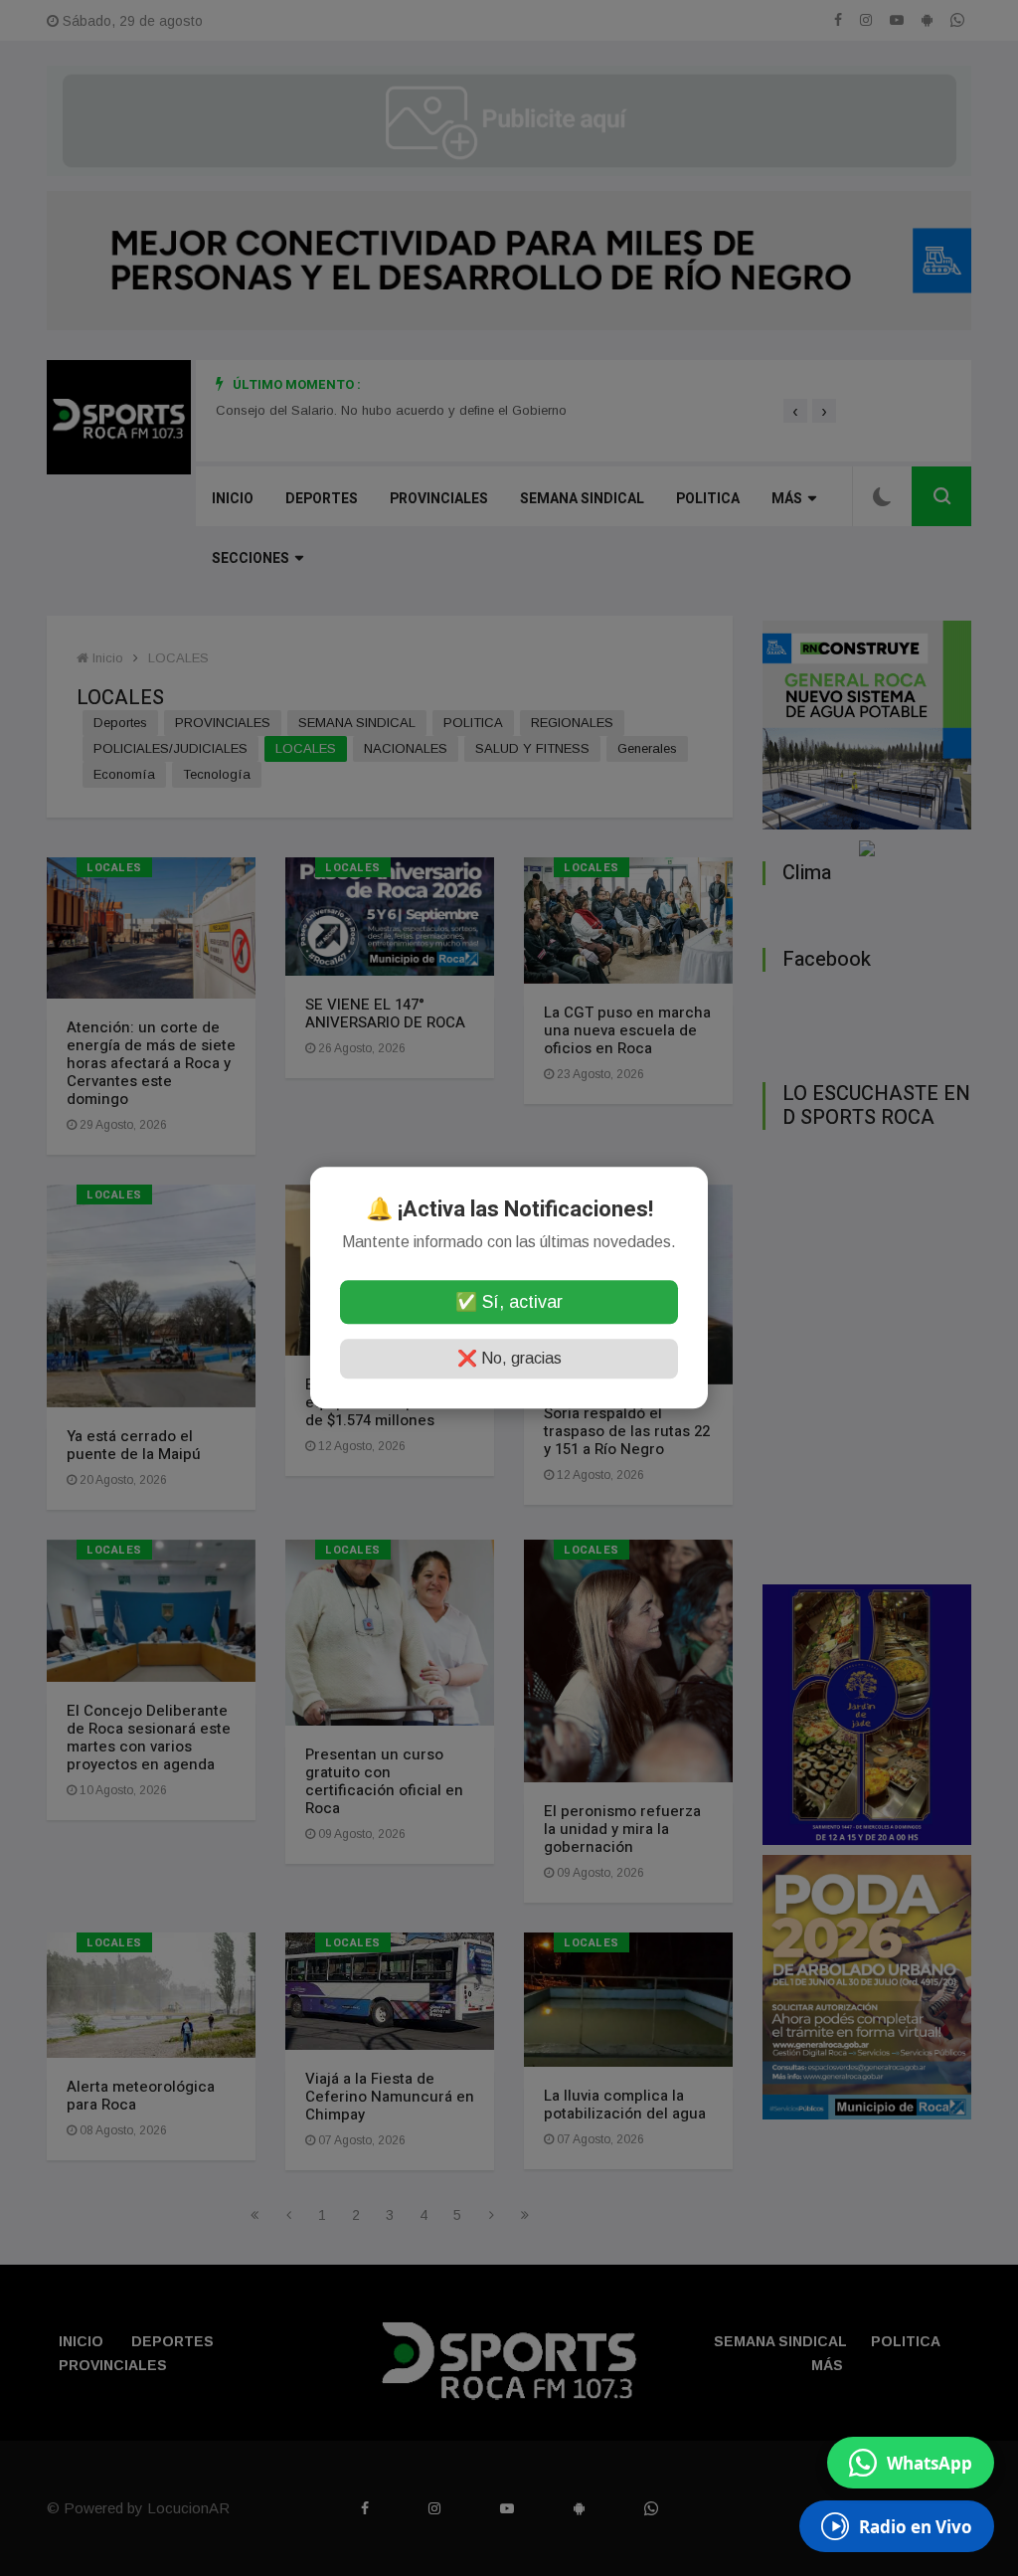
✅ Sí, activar (509, 1303)
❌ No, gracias (509, 1359)
